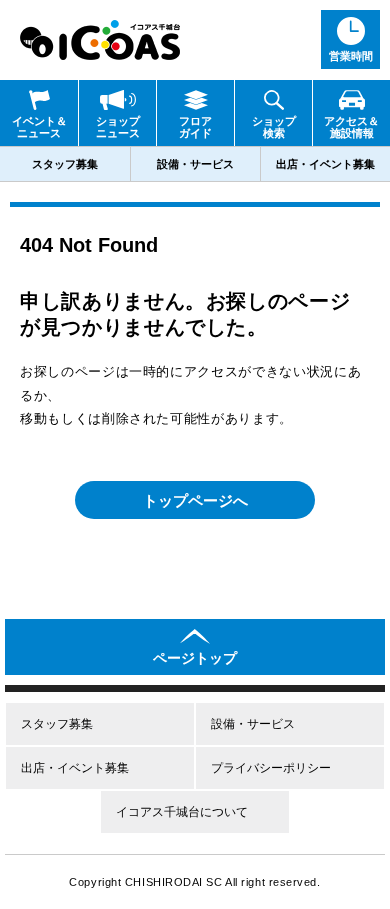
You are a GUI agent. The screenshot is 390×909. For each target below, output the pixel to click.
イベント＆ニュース (39, 127)
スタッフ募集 (65, 164)
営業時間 (351, 56)
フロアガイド (195, 127)
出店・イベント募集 (325, 164)
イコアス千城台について (182, 812)
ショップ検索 (274, 127)
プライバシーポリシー (271, 768)
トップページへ (195, 500)
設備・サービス (195, 164)
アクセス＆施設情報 (351, 127)
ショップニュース (118, 127)
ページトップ (195, 658)
